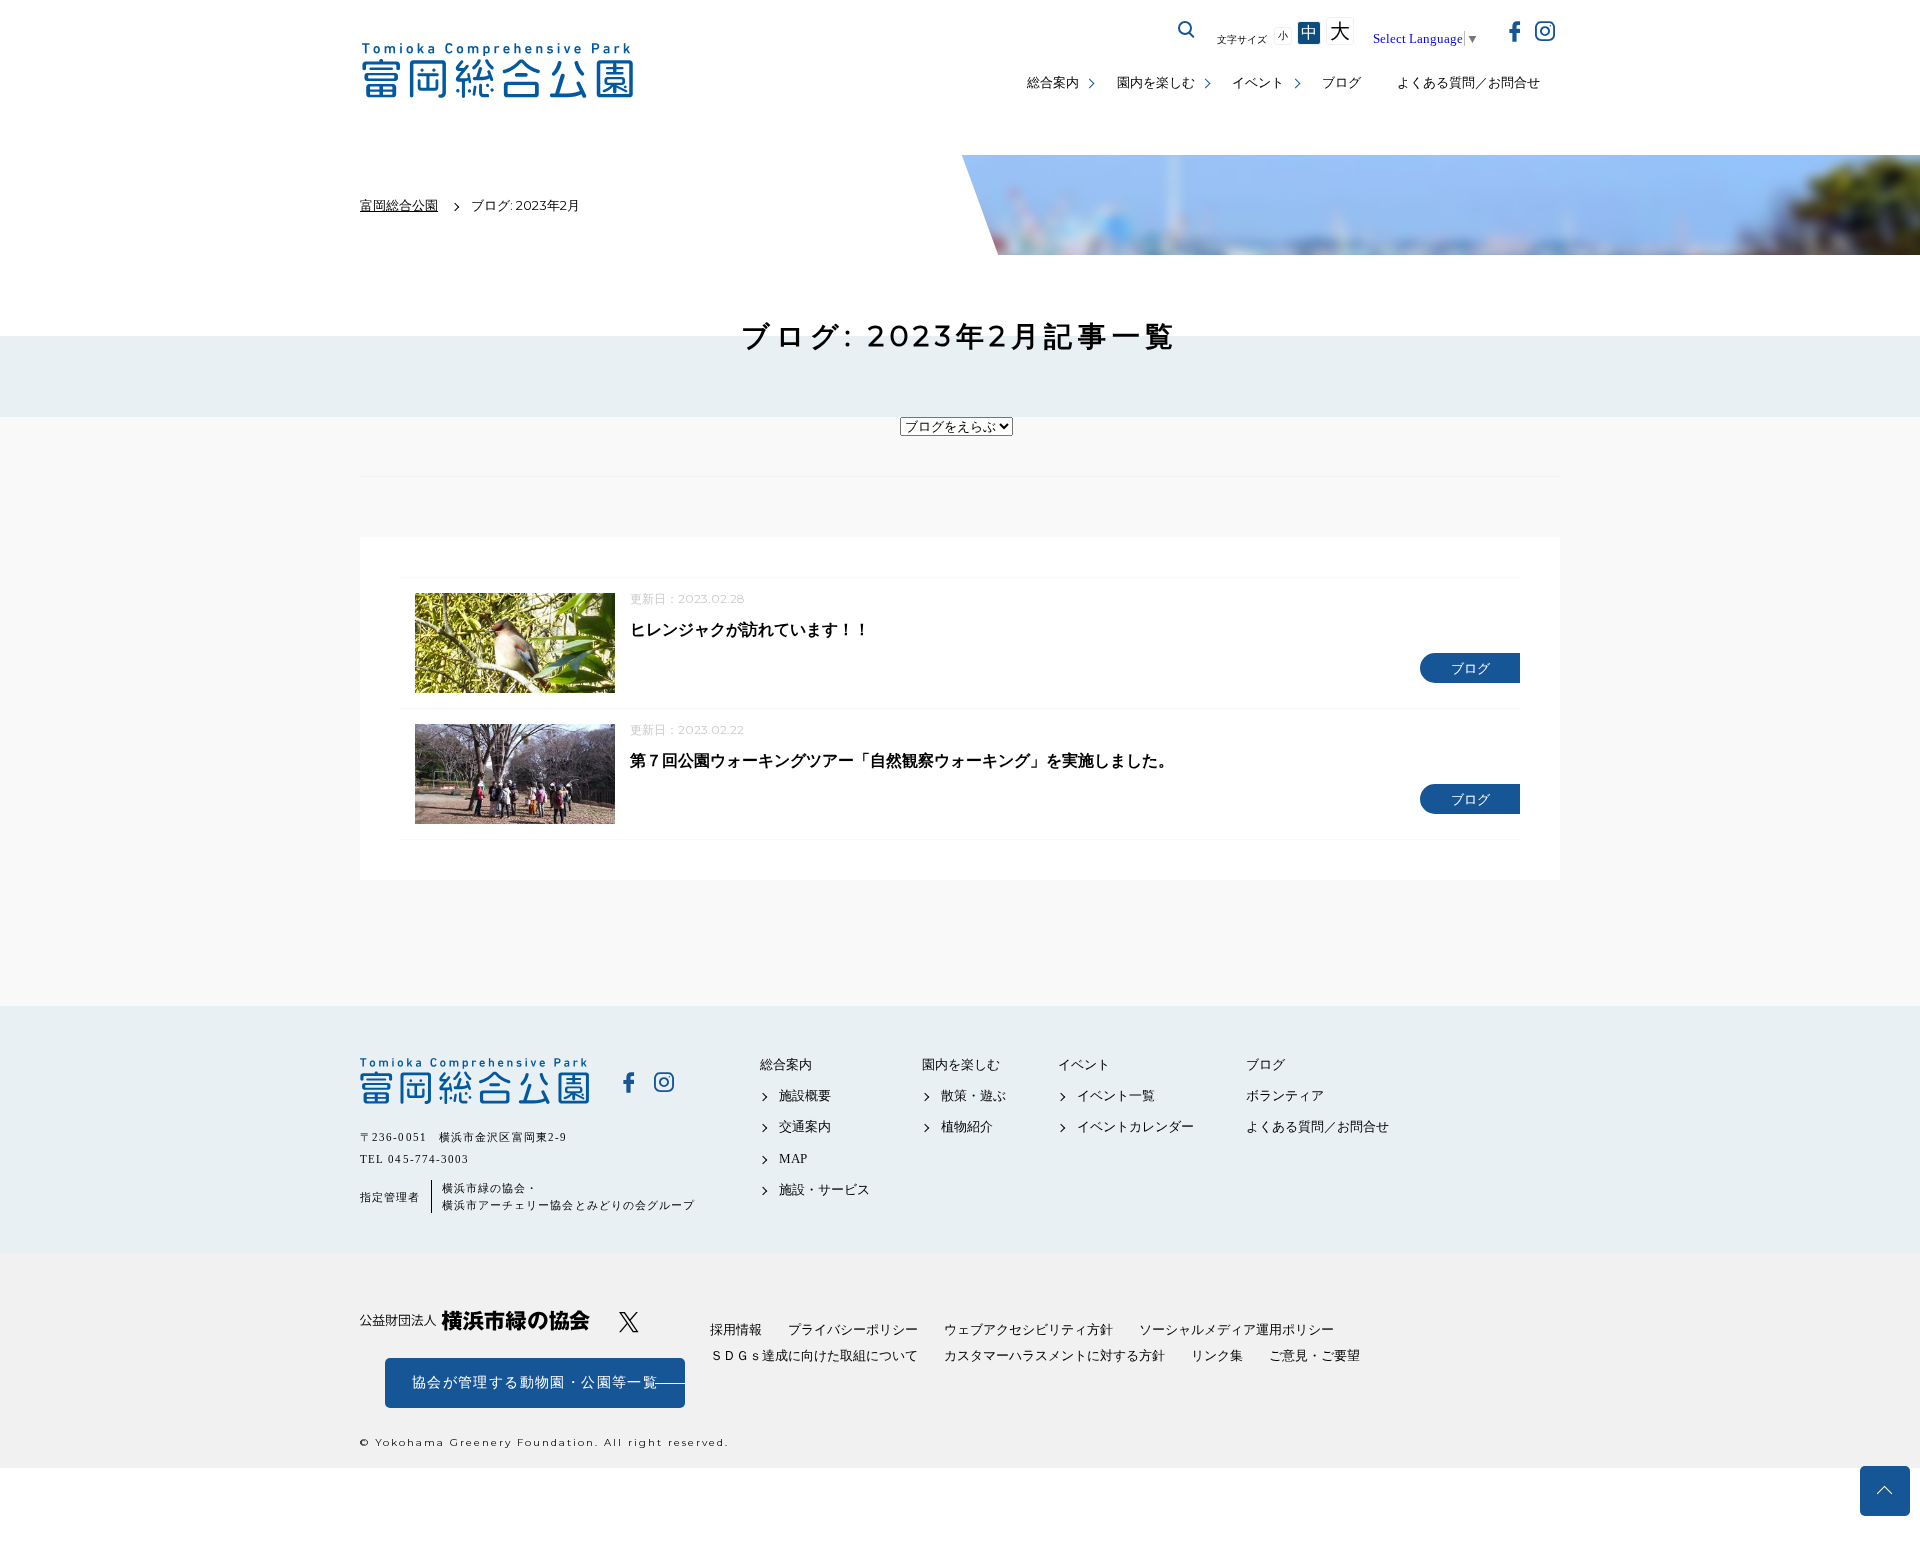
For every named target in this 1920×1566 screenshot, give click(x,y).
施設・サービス (824, 1189)
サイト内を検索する (1187, 30)
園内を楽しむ (1156, 82)
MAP (793, 1158)
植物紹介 (967, 1126)
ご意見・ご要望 (1314, 1355)
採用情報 (736, 1329)
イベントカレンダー (1135, 1126)
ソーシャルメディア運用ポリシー (1236, 1329)
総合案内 (1053, 82)
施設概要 (805, 1095)
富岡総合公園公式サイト (498, 70)
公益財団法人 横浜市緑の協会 (475, 1320)
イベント (1258, 82)
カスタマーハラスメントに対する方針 (1054, 1355)
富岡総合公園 (475, 1081)
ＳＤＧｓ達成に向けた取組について (814, 1355)
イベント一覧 (1116, 1095)
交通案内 (805, 1126)
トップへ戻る (1885, 1491)
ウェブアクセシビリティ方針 (1028, 1329)
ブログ (1341, 82)
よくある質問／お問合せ (1468, 82)
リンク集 (1217, 1355)
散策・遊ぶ (973, 1095)
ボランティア (1285, 1095)
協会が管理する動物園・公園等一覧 (535, 1382)
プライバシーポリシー (853, 1329)
